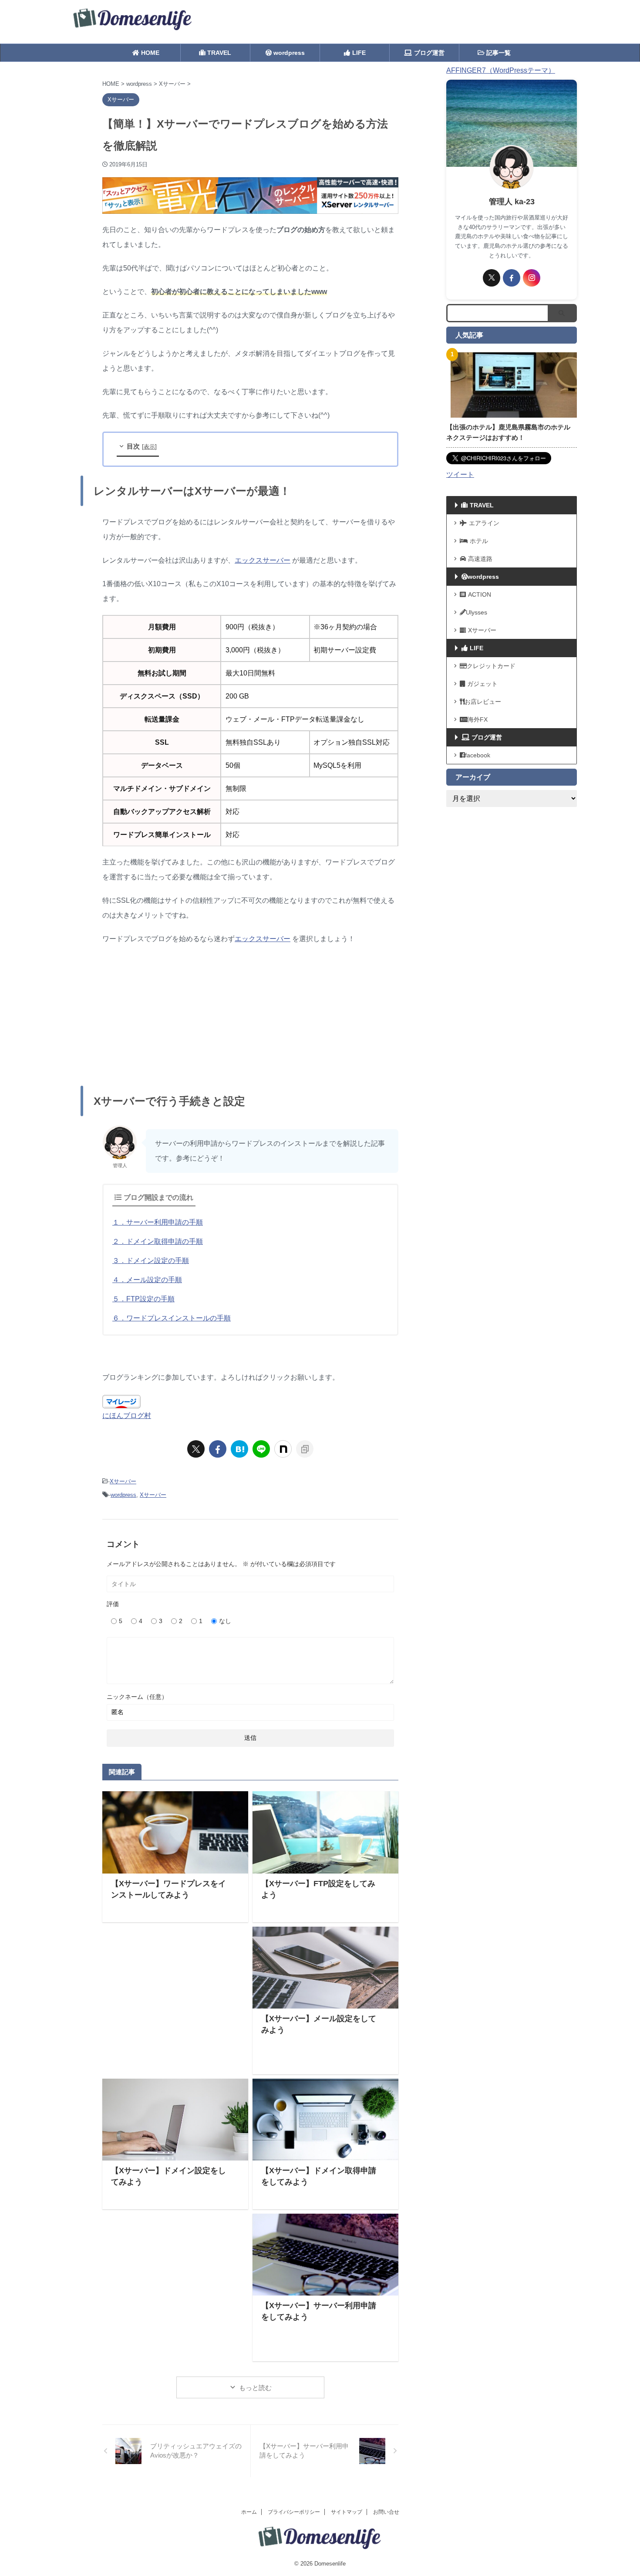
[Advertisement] (250, 1016)
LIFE (359, 53)
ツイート (460, 474)
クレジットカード (491, 666)
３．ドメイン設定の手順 (151, 1261)
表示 (149, 447)
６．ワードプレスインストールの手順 (172, 1318)
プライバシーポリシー (294, 2512)
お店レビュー (483, 702)
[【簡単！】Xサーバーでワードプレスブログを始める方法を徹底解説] (239, 1449)
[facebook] (218, 1449)
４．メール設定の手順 (147, 1280)
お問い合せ (386, 2512)
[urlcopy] (305, 1449)
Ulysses (477, 612)
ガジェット (482, 684)
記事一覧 (498, 53)
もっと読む (255, 2388)
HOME (149, 53)
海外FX (478, 719)
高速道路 (480, 559)
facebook (478, 755)
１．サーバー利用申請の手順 (158, 1222)
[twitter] (196, 1449)
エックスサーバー (263, 560)
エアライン (484, 523)
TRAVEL (218, 53)
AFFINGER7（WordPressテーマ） (501, 70)
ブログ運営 (429, 53)
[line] (261, 1449)
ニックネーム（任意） (137, 1697)
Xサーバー (123, 1481)
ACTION (480, 594)
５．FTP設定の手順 (143, 1299)
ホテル (479, 541)
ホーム (249, 2512)
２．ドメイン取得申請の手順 (158, 1241)
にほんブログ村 (127, 1416)
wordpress (288, 53)
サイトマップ (347, 2512)
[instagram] (532, 278)
